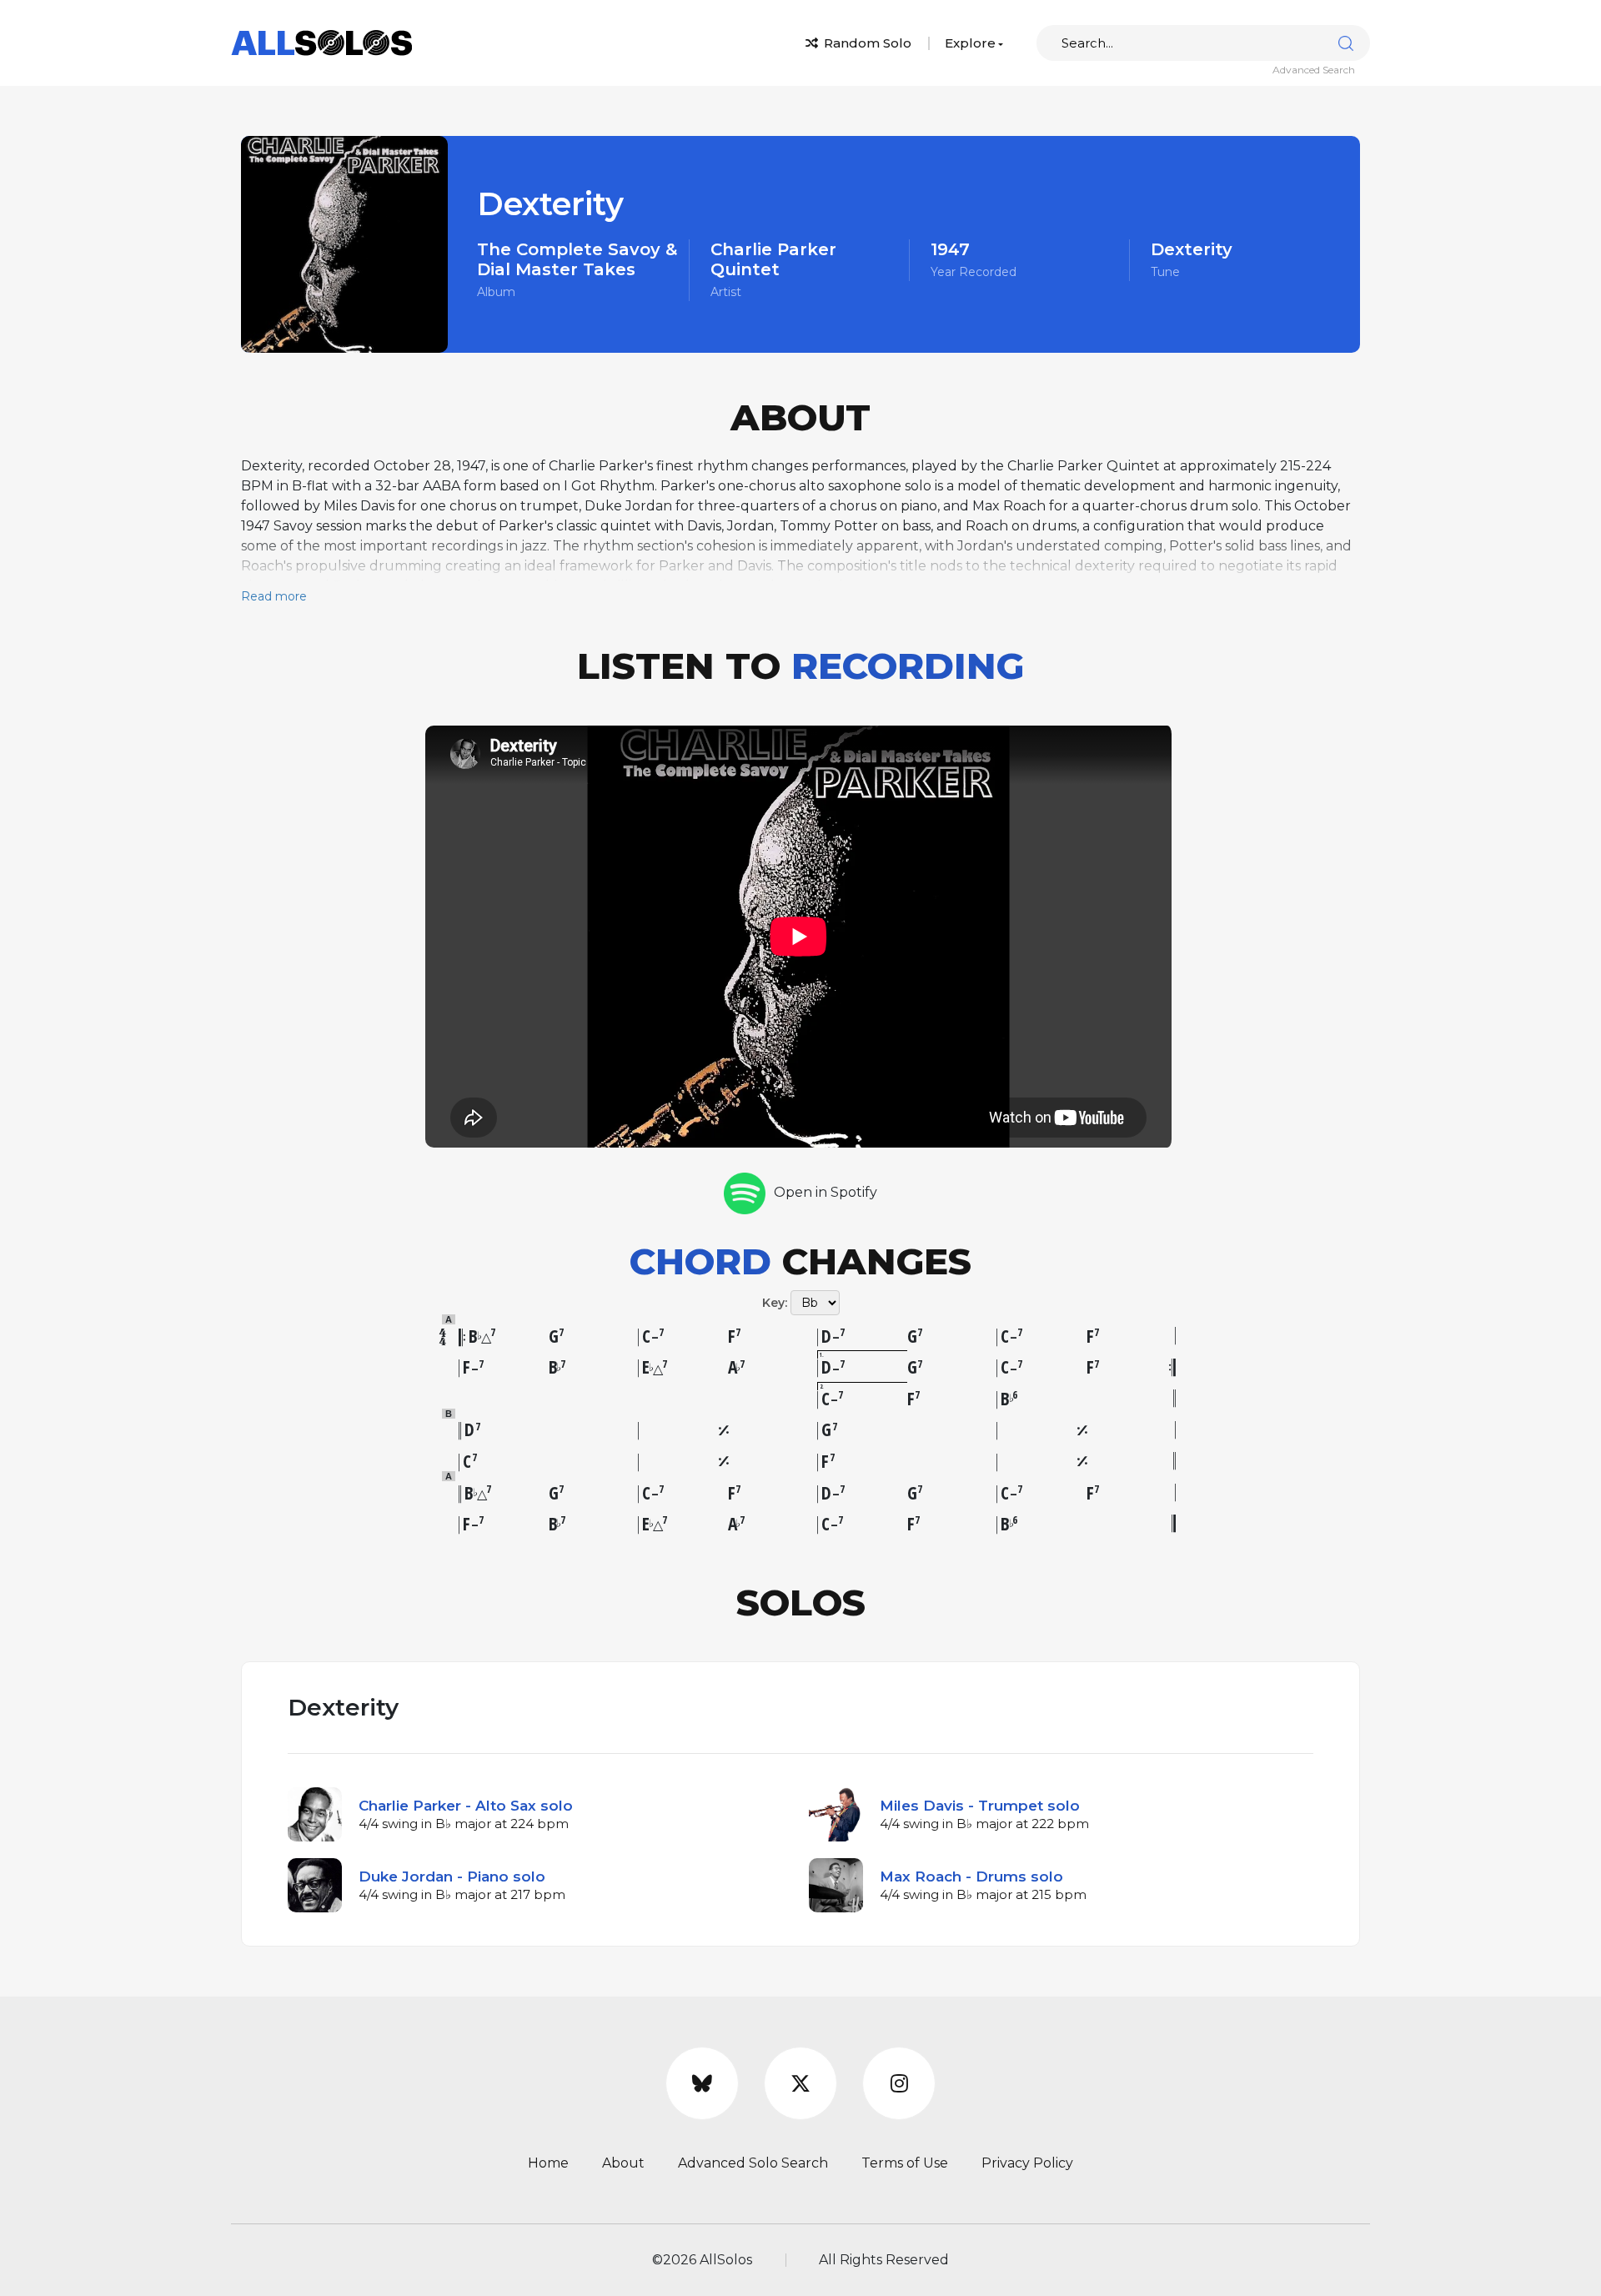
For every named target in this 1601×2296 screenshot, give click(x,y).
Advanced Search (1314, 70)
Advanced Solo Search (753, 2163)
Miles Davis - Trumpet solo (980, 1806)
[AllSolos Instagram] (899, 2083)
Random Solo (866, 43)
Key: (775, 1303)
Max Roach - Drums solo (971, 1876)
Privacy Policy (1027, 2163)
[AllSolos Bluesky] (702, 2083)
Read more (274, 596)
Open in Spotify (826, 1192)
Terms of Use (905, 2163)
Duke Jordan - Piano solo (452, 1876)
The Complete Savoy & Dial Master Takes (577, 259)
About (623, 2163)
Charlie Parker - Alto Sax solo (466, 1806)
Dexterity (1192, 249)
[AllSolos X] (800, 2083)
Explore (970, 43)
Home (548, 2163)
